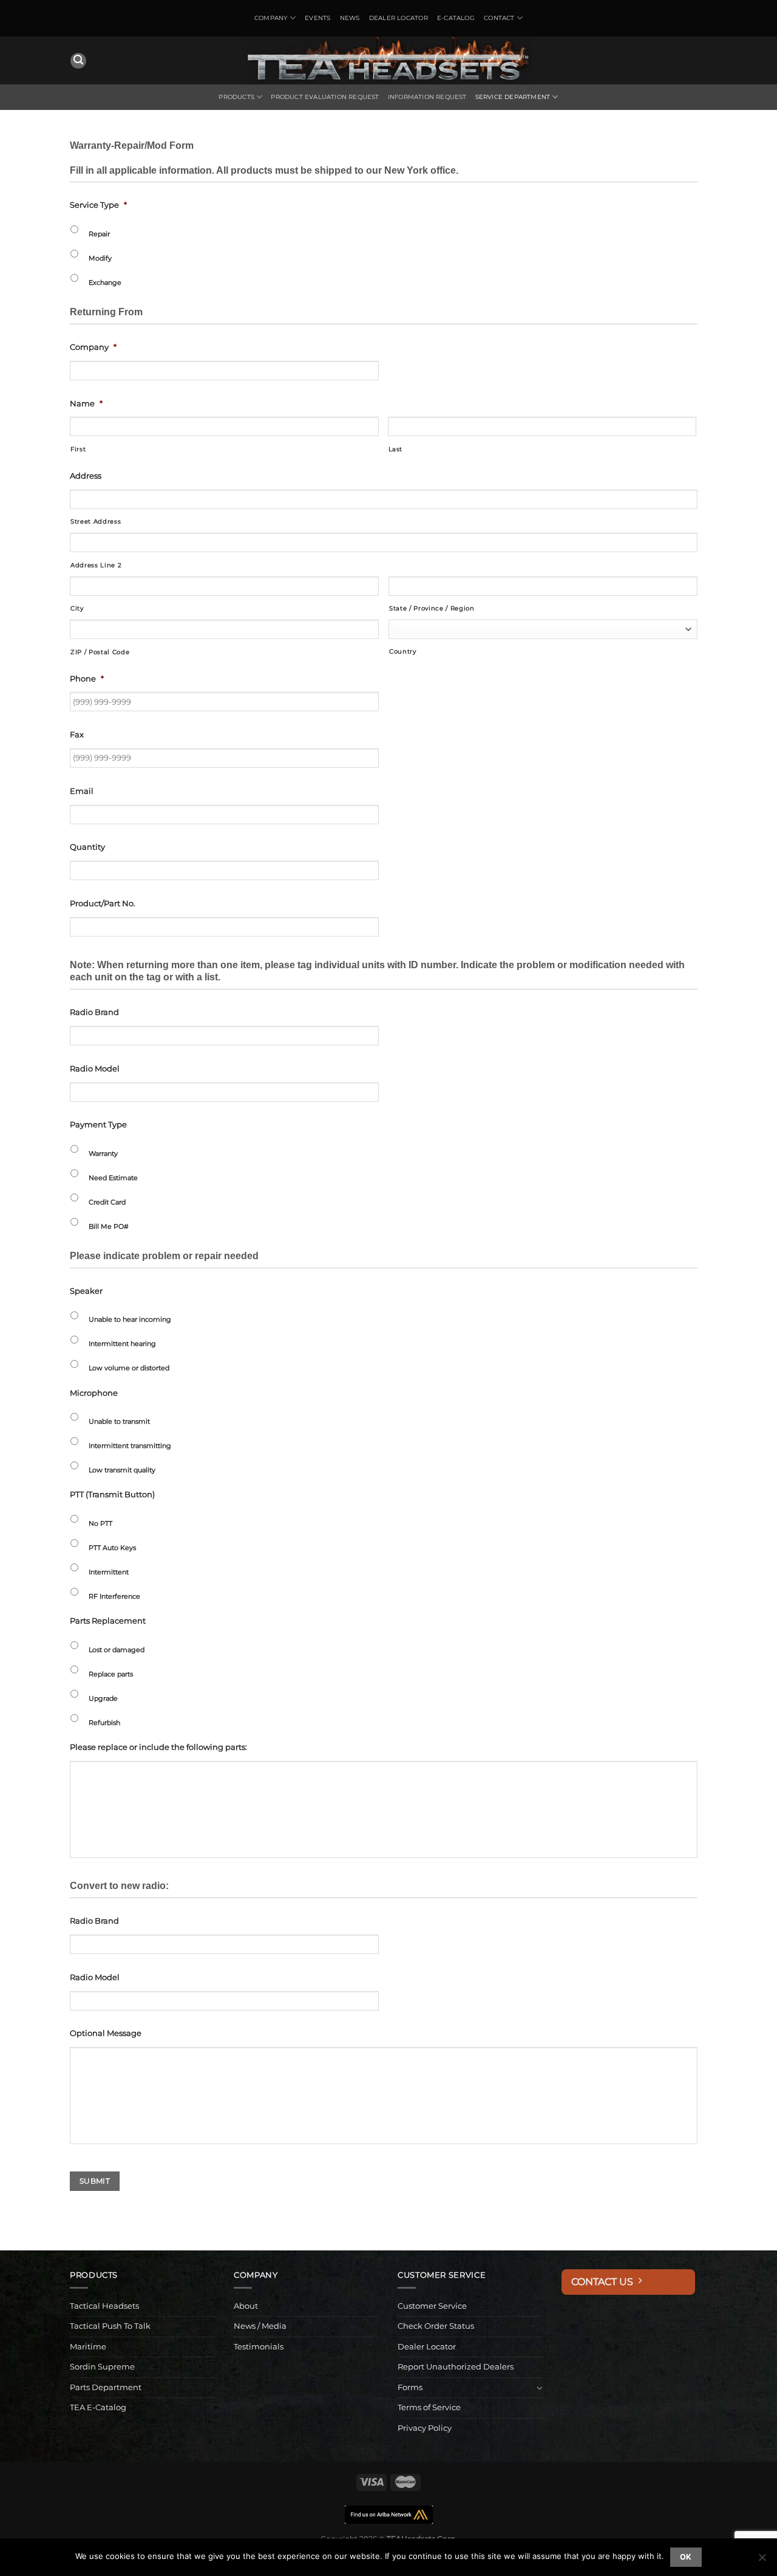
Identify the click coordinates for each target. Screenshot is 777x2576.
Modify (100, 258)
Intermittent (109, 1572)
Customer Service (432, 2306)
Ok (686, 2557)
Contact (499, 18)
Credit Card (107, 1202)
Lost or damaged (117, 1650)
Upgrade (103, 1698)
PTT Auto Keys (112, 1548)
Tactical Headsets (104, 2306)
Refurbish (104, 1723)
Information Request (427, 97)
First (78, 449)
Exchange (105, 282)
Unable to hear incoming (130, 1319)
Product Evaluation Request (325, 97)
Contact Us (605, 2282)
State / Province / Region (432, 608)
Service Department (513, 97)
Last (396, 449)
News (350, 18)
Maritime (88, 2347)
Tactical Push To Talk (110, 2326)
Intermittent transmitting (130, 1446)
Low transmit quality (122, 1470)
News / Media (260, 2326)
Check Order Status (436, 2326)
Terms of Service (429, 2407)
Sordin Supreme (102, 2367)
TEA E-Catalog (98, 2407)
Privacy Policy (425, 2428)
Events (317, 18)
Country (403, 651)
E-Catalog (456, 18)
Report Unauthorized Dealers (456, 2367)
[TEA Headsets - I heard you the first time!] (388, 60)
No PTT (100, 1523)
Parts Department (106, 2387)
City (77, 608)
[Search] (78, 61)
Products (236, 97)
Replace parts (111, 1674)
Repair (99, 234)
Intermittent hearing (122, 1344)
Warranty (103, 1153)
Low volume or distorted (129, 1368)
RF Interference (114, 1596)
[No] (762, 2561)
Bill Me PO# (109, 1226)
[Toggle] (540, 2388)
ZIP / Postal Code (100, 652)
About (246, 2306)
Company (271, 18)
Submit (95, 2181)
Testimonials (259, 2347)
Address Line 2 (96, 565)
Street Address (96, 521)
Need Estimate (113, 1178)
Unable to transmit (119, 1421)
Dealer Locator (399, 18)
